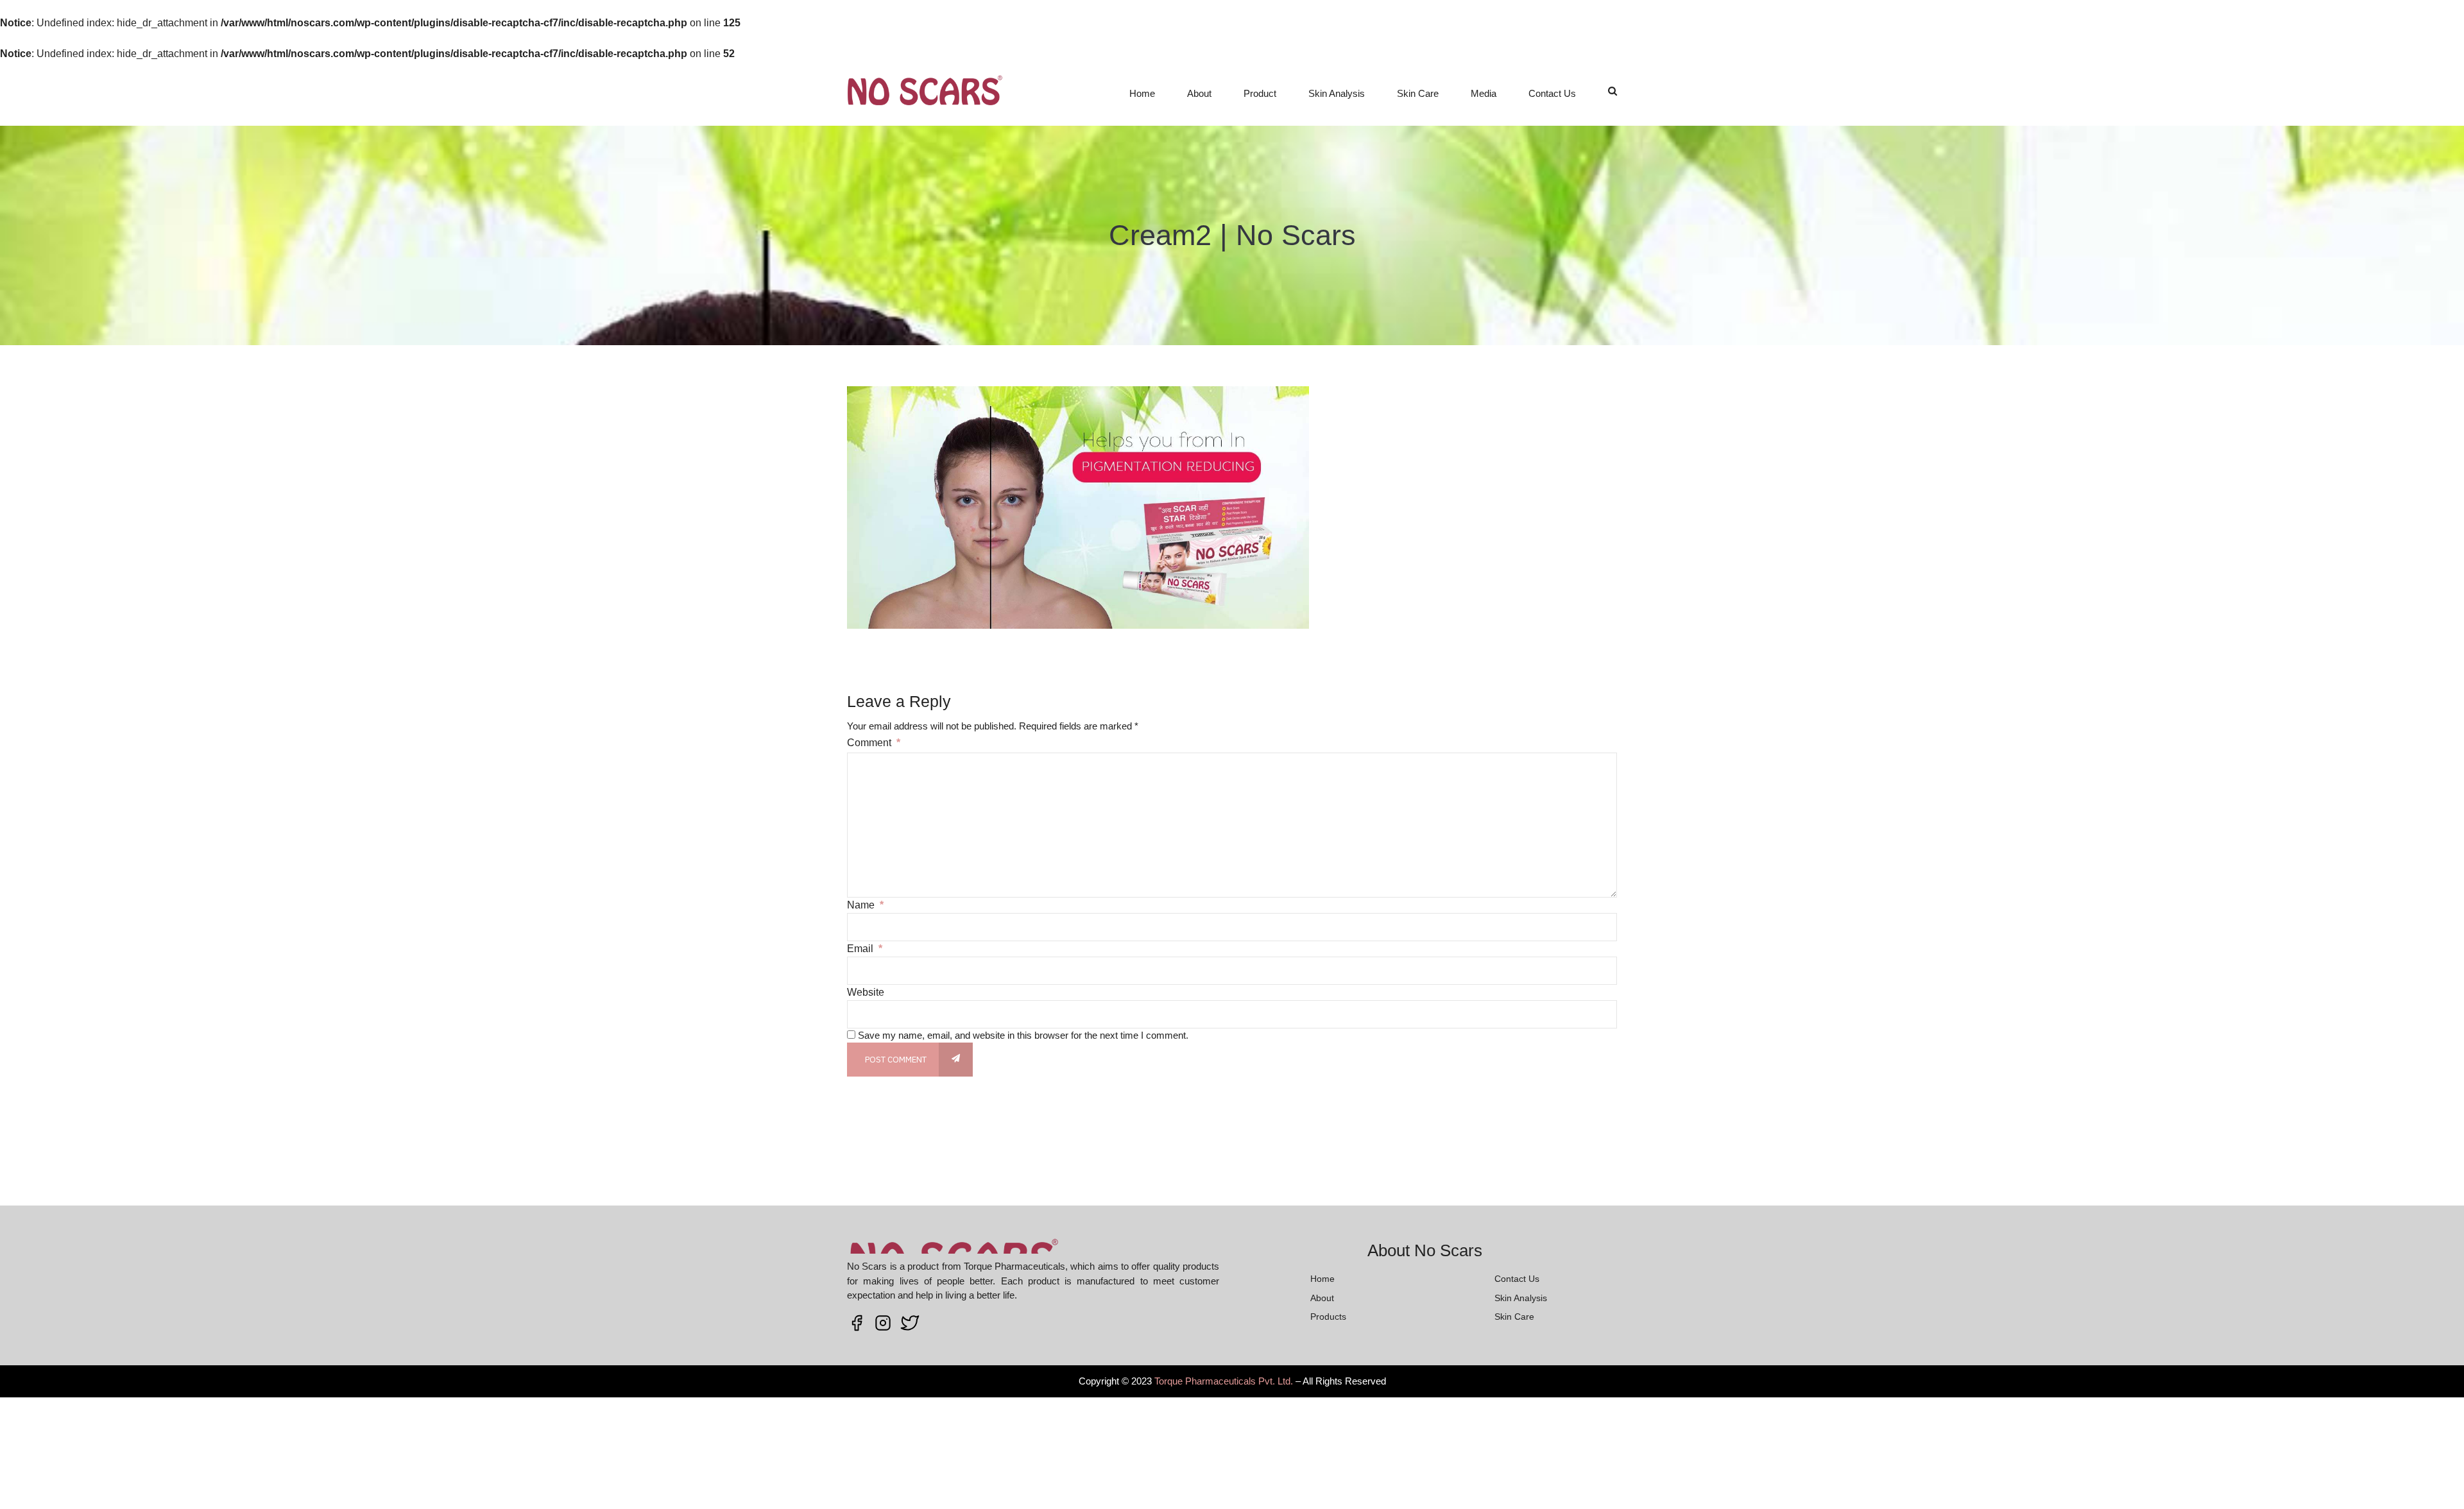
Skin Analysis (1337, 93)
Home (1142, 93)
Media (1484, 93)
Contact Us (1552, 93)
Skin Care (1418, 93)
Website (866, 992)
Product (1260, 93)
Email (865, 949)
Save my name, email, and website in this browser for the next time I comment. (1023, 1035)
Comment (874, 743)
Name (865, 905)
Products (1328, 1317)
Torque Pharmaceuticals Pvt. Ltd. (1224, 1381)
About (1199, 93)
